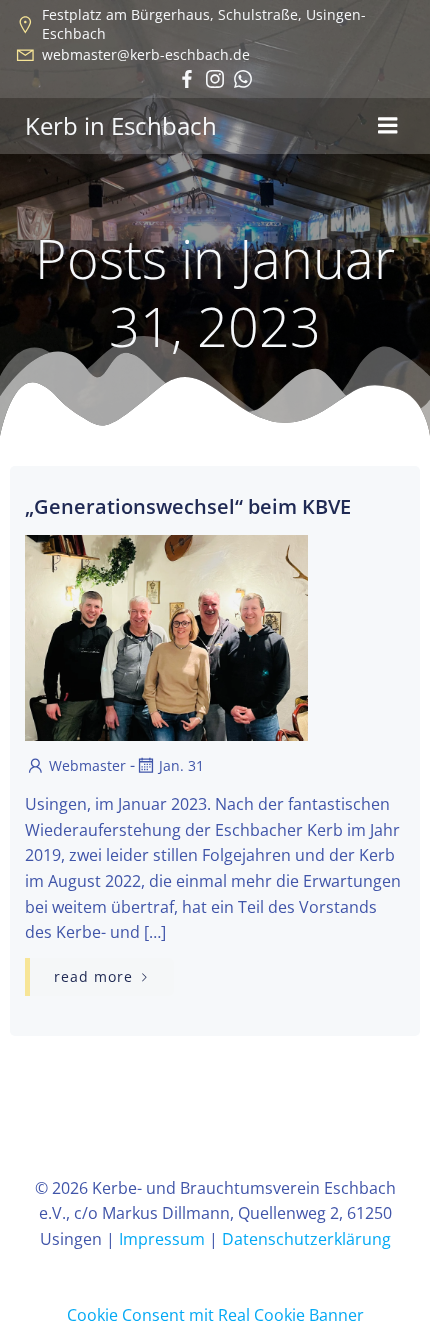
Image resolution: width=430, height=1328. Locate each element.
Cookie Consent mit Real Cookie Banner (215, 1315)
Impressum (162, 1239)
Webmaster (87, 765)
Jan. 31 (181, 765)
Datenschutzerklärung (306, 1239)
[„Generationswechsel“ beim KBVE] (215, 636)
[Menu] (388, 126)
